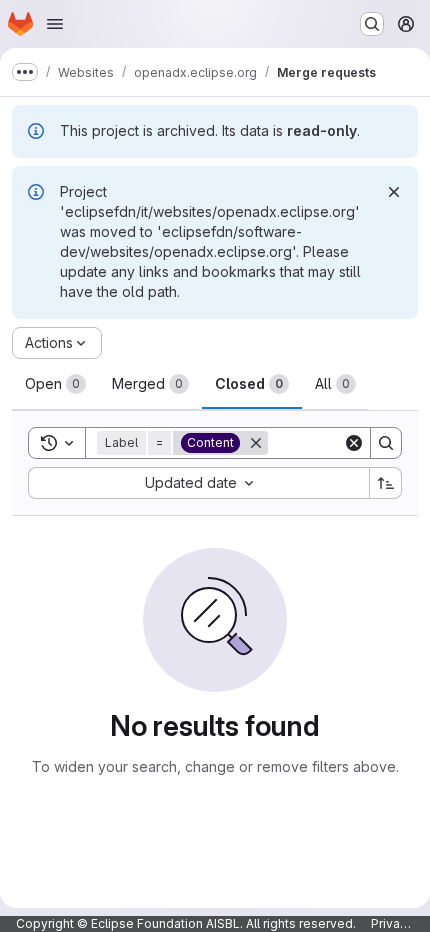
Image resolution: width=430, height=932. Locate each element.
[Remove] (256, 443)
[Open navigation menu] (55, 24)
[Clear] (354, 443)
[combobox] (198, 483)
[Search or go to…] (372, 24)
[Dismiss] (394, 192)
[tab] (55, 384)
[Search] (386, 443)
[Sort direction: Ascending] (386, 483)
